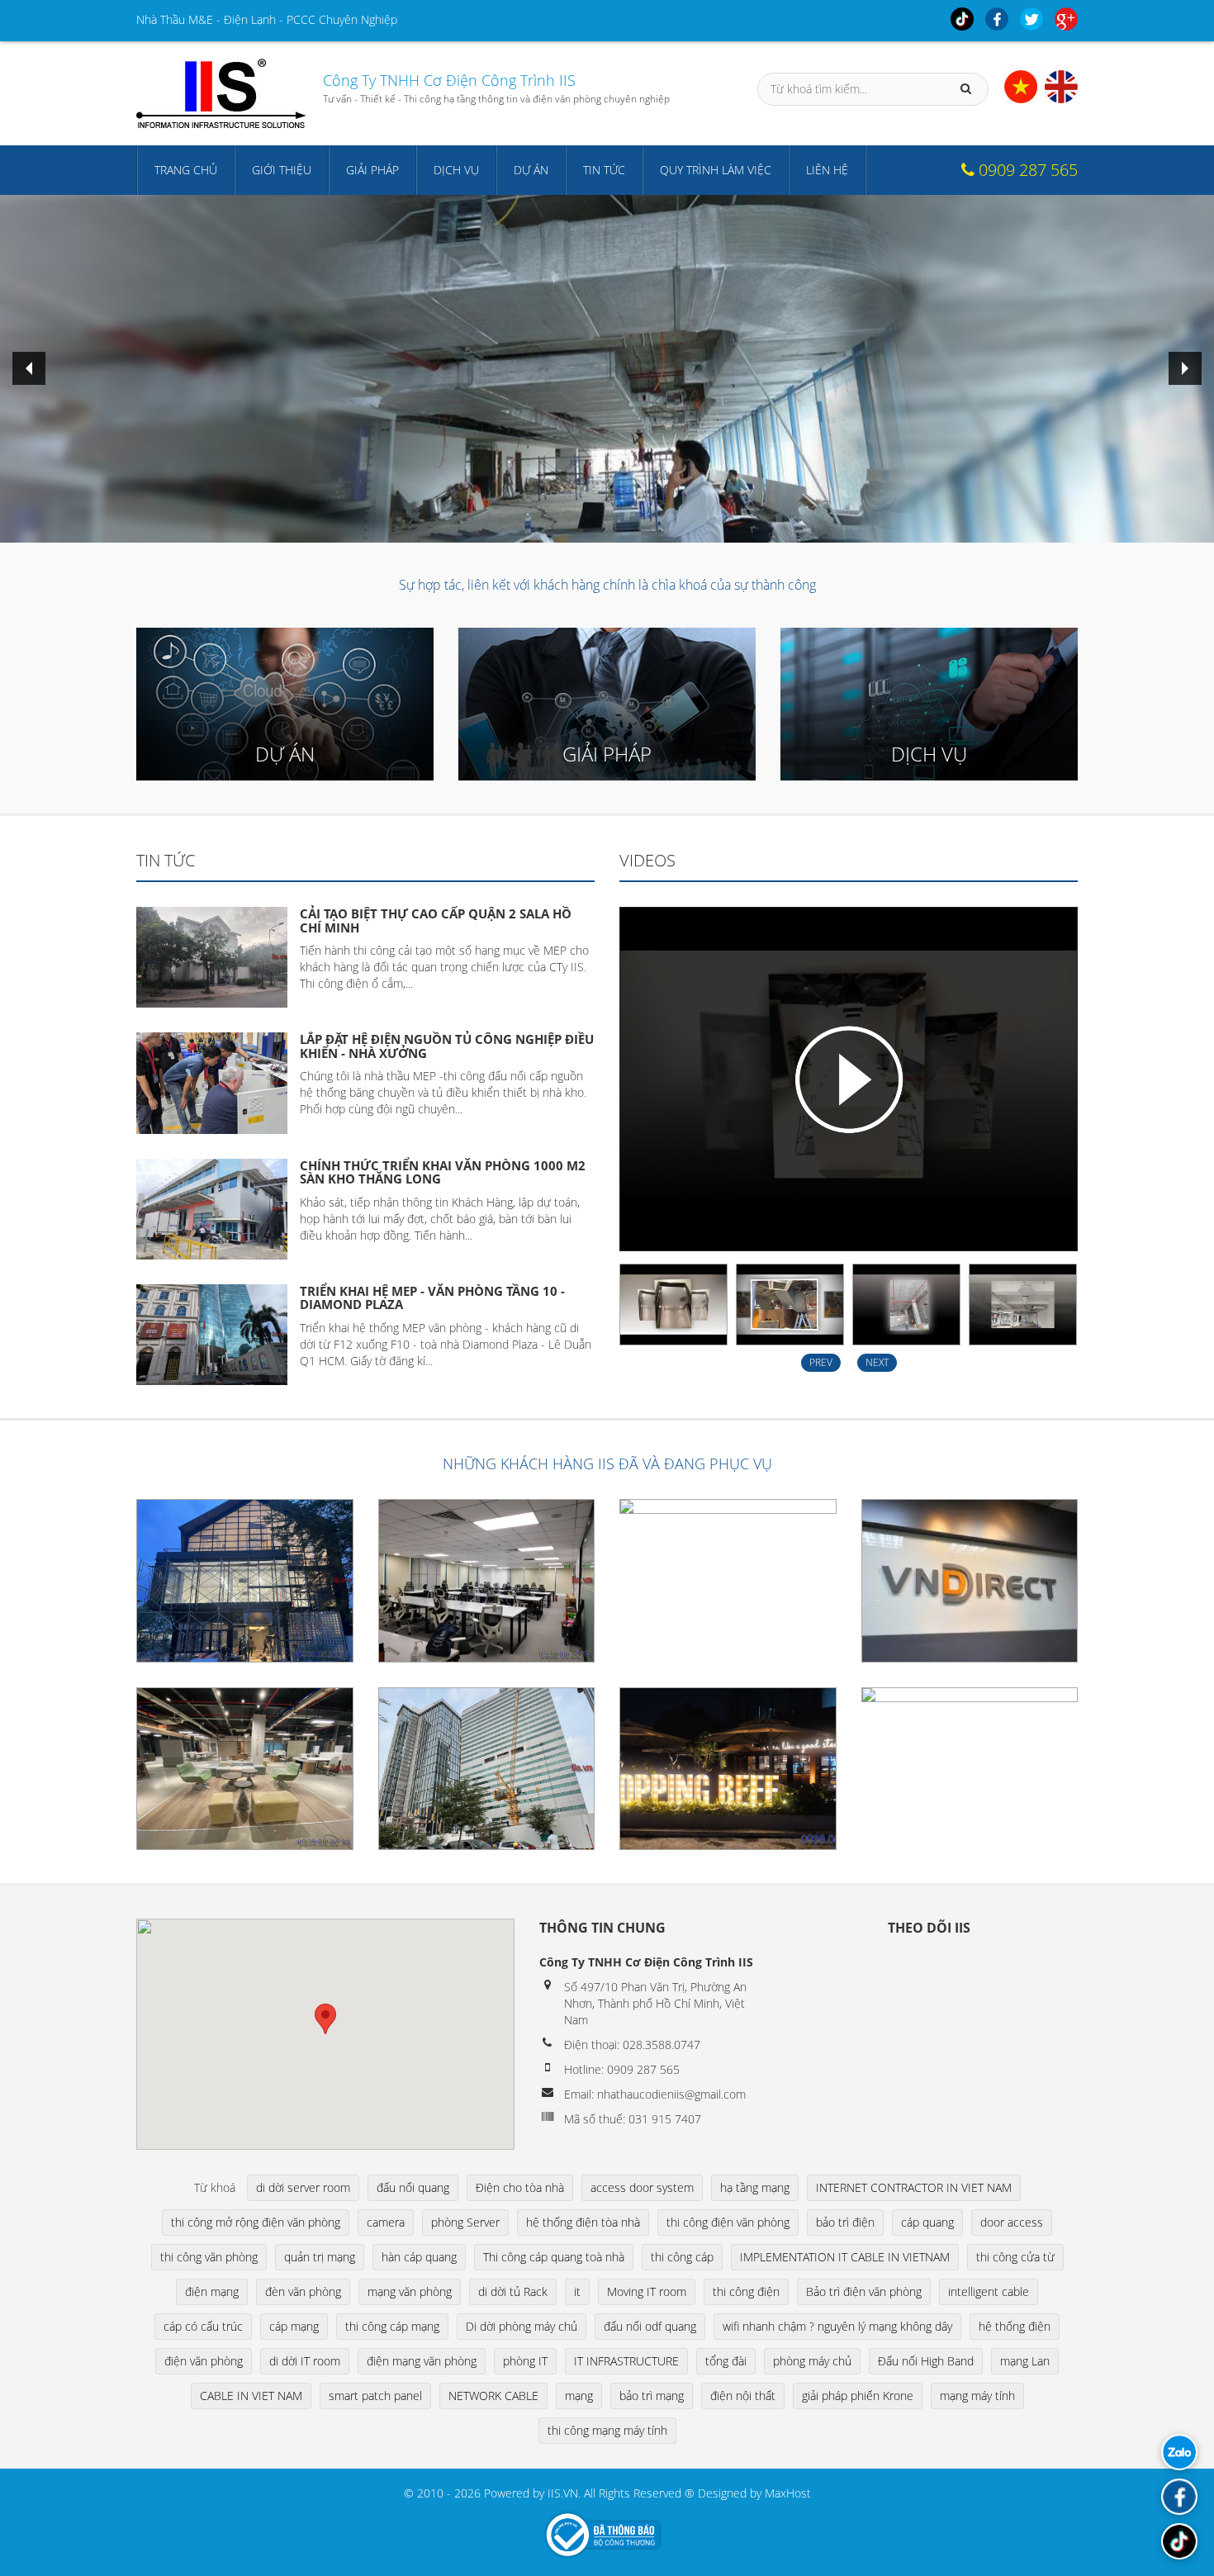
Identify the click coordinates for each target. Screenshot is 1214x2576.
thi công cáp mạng (392, 2326)
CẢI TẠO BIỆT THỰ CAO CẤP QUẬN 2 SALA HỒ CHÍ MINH (436, 920)
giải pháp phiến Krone (858, 2396)
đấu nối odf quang (650, 2326)
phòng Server (465, 2222)
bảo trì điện (845, 2222)
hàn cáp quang (419, 2257)
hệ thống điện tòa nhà (583, 2222)
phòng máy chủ (812, 2361)
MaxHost (788, 2493)
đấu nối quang (413, 2187)
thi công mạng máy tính (607, 2430)
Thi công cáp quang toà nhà (554, 2257)
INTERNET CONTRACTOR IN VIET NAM (914, 2187)
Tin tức (604, 170)
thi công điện (746, 2291)
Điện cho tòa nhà (520, 2187)
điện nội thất (743, 2396)
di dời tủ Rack (513, 2291)
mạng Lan (1025, 2361)
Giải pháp (372, 170)
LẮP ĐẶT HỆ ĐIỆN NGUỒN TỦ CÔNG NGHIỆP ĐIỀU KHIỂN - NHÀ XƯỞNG (447, 1046)
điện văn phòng (204, 2361)
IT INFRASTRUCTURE (626, 2361)
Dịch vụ (456, 170)
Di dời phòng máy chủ (522, 2326)
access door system (642, 2187)
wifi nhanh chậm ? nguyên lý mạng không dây (837, 2326)
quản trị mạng (320, 2257)
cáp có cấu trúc (203, 2326)
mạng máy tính (977, 2396)
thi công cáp (682, 2257)
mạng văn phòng (410, 2291)
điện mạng (212, 2291)
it (577, 2291)
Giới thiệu (282, 170)
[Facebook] (1179, 2497)
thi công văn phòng (209, 2257)
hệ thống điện (1015, 2326)
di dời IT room (305, 2361)
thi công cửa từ (1015, 2257)
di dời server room (303, 2187)
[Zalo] (1179, 2452)
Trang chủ (186, 170)
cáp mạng (294, 2326)
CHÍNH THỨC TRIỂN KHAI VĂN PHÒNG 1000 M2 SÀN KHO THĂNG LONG (443, 1172)
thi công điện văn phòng (728, 2222)
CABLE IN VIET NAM (251, 2396)
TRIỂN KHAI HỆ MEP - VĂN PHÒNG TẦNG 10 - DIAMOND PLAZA (432, 1298)
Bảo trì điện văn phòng (864, 2291)
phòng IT (525, 2361)
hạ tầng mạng (755, 2187)
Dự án (531, 170)
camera (386, 2222)
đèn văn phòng (303, 2291)
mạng (579, 2396)
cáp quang (927, 2222)
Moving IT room (647, 2291)
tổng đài (726, 2361)
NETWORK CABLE (493, 2396)
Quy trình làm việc (716, 170)
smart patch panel (375, 2396)
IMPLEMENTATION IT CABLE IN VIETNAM (845, 2257)
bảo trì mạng (652, 2396)
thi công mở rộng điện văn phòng (256, 2222)
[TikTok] (1179, 2541)
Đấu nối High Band (926, 2361)
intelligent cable (989, 2291)
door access (1012, 2222)
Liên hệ (827, 170)
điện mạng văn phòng (422, 2361)
